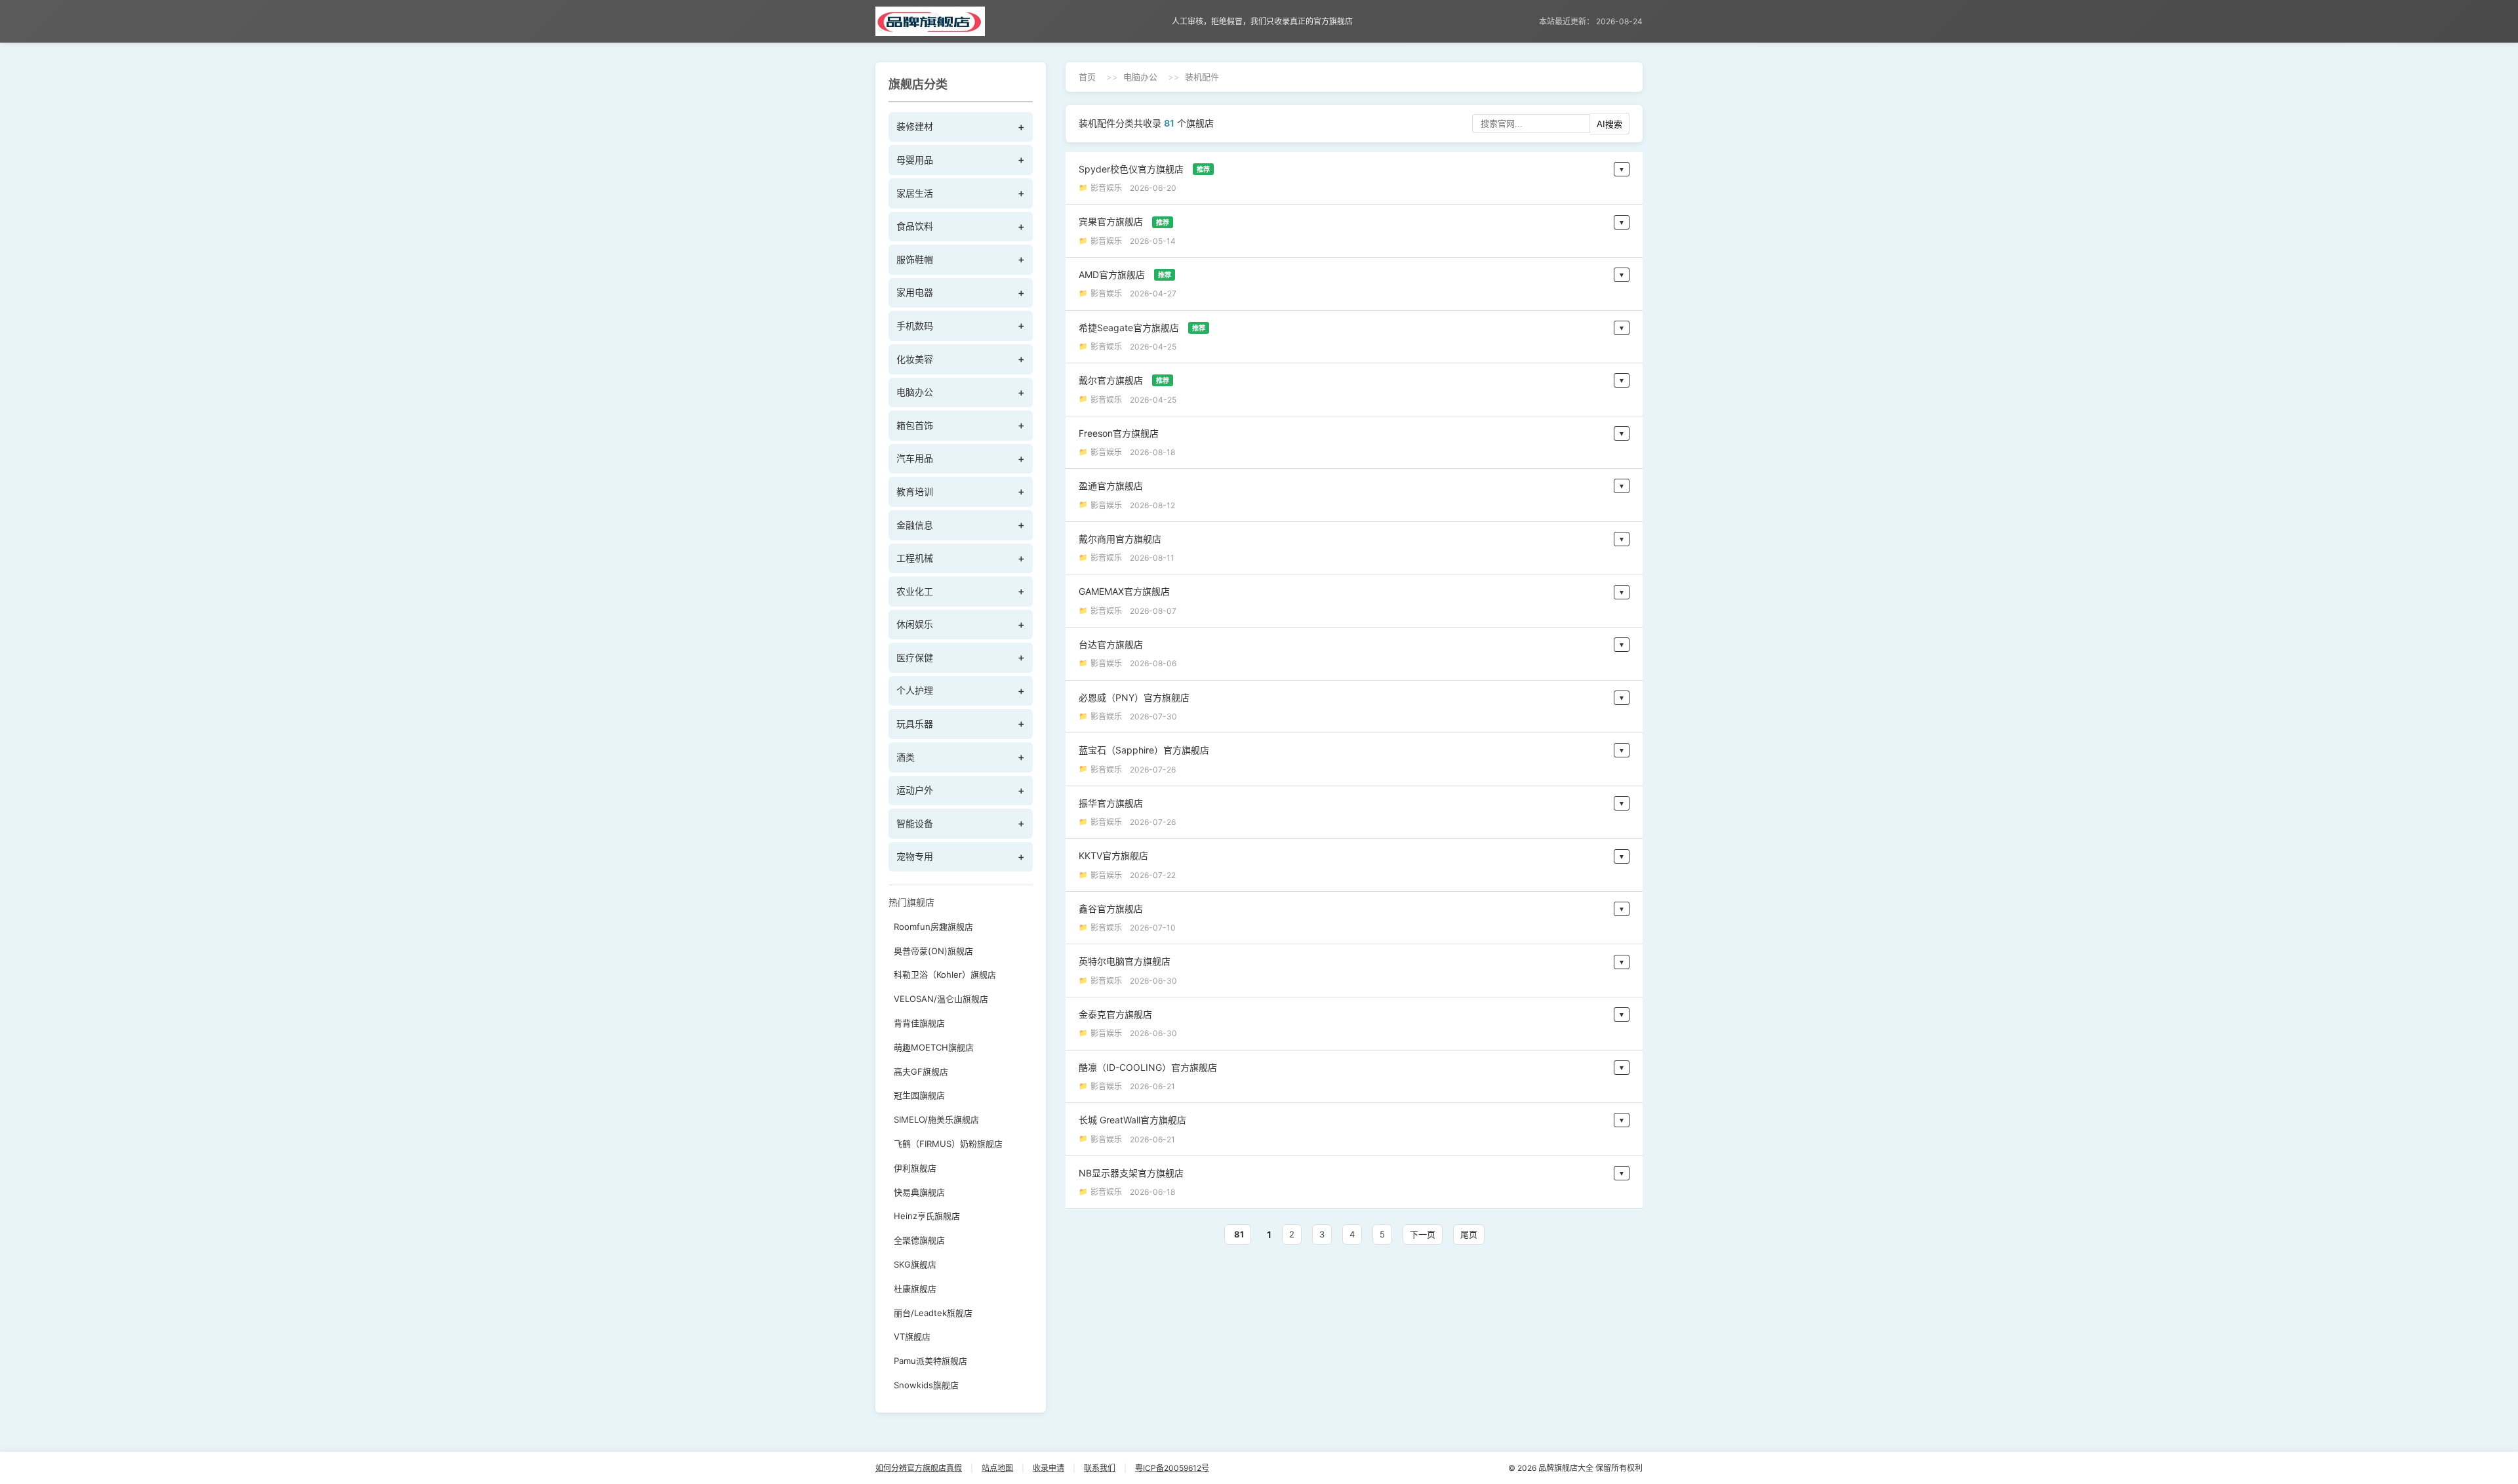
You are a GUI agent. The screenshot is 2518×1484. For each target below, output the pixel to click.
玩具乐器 (915, 724)
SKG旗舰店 (915, 1264)
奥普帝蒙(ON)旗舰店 (933, 951)
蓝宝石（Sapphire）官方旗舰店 (1144, 750)
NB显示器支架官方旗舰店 (1131, 1173)
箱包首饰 (915, 425)
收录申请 (1049, 1468)
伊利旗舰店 (915, 1168)
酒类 (906, 757)
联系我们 (1100, 1468)
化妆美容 (915, 359)
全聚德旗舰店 (919, 1240)
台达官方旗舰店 (1111, 644)
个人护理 (915, 690)
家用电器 (915, 292)
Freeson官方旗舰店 (1119, 433)
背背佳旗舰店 (919, 1023)
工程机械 (915, 558)
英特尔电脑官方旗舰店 (1125, 961)
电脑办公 (915, 392)
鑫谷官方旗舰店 (1111, 909)
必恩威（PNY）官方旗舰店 (1134, 697)
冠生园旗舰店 (919, 1095)
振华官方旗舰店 (1111, 803)
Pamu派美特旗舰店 (930, 1361)
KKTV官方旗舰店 (1113, 855)
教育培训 (915, 491)
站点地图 (997, 1468)
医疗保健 (915, 657)
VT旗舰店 (912, 1336)
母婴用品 (915, 160)
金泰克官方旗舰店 (1115, 1014)
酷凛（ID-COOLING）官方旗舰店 (1148, 1067)
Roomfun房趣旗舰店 (933, 927)
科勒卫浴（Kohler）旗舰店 (945, 974)
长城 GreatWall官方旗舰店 (1132, 1120)
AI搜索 (1609, 124)
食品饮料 (915, 226)
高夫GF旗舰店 (921, 1072)
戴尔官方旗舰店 (1124, 380)
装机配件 (1202, 77)
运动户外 (915, 790)
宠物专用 (915, 856)
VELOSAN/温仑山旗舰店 (941, 999)
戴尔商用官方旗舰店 (1120, 539)
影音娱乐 (1106, 188)
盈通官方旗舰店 (1111, 486)
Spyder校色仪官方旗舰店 (1144, 169)
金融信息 (915, 525)
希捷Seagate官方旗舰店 (1142, 328)
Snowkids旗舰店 (926, 1385)
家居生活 (915, 193)
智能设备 (915, 823)
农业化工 (915, 591)
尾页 (1469, 1234)
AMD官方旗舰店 (1125, 274)
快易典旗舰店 (919, 1192)
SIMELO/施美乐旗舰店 (936, 1119)
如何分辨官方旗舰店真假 (919, 1468)
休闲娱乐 (915, 624)
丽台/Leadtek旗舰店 (933, 1313)
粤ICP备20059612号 (1172, 1468)
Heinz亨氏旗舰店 (927, 1216)
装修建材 (915, 126)
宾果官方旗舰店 (1124, 221)
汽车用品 (915, 458)
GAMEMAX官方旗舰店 (1124, 591)
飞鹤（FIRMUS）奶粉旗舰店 (948, 1144)
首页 (1087, 77)
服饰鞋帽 (915, 259)
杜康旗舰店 (915, 1289)
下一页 (1423, 1234)
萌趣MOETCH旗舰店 (934, 1047)
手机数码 (915, 326)
